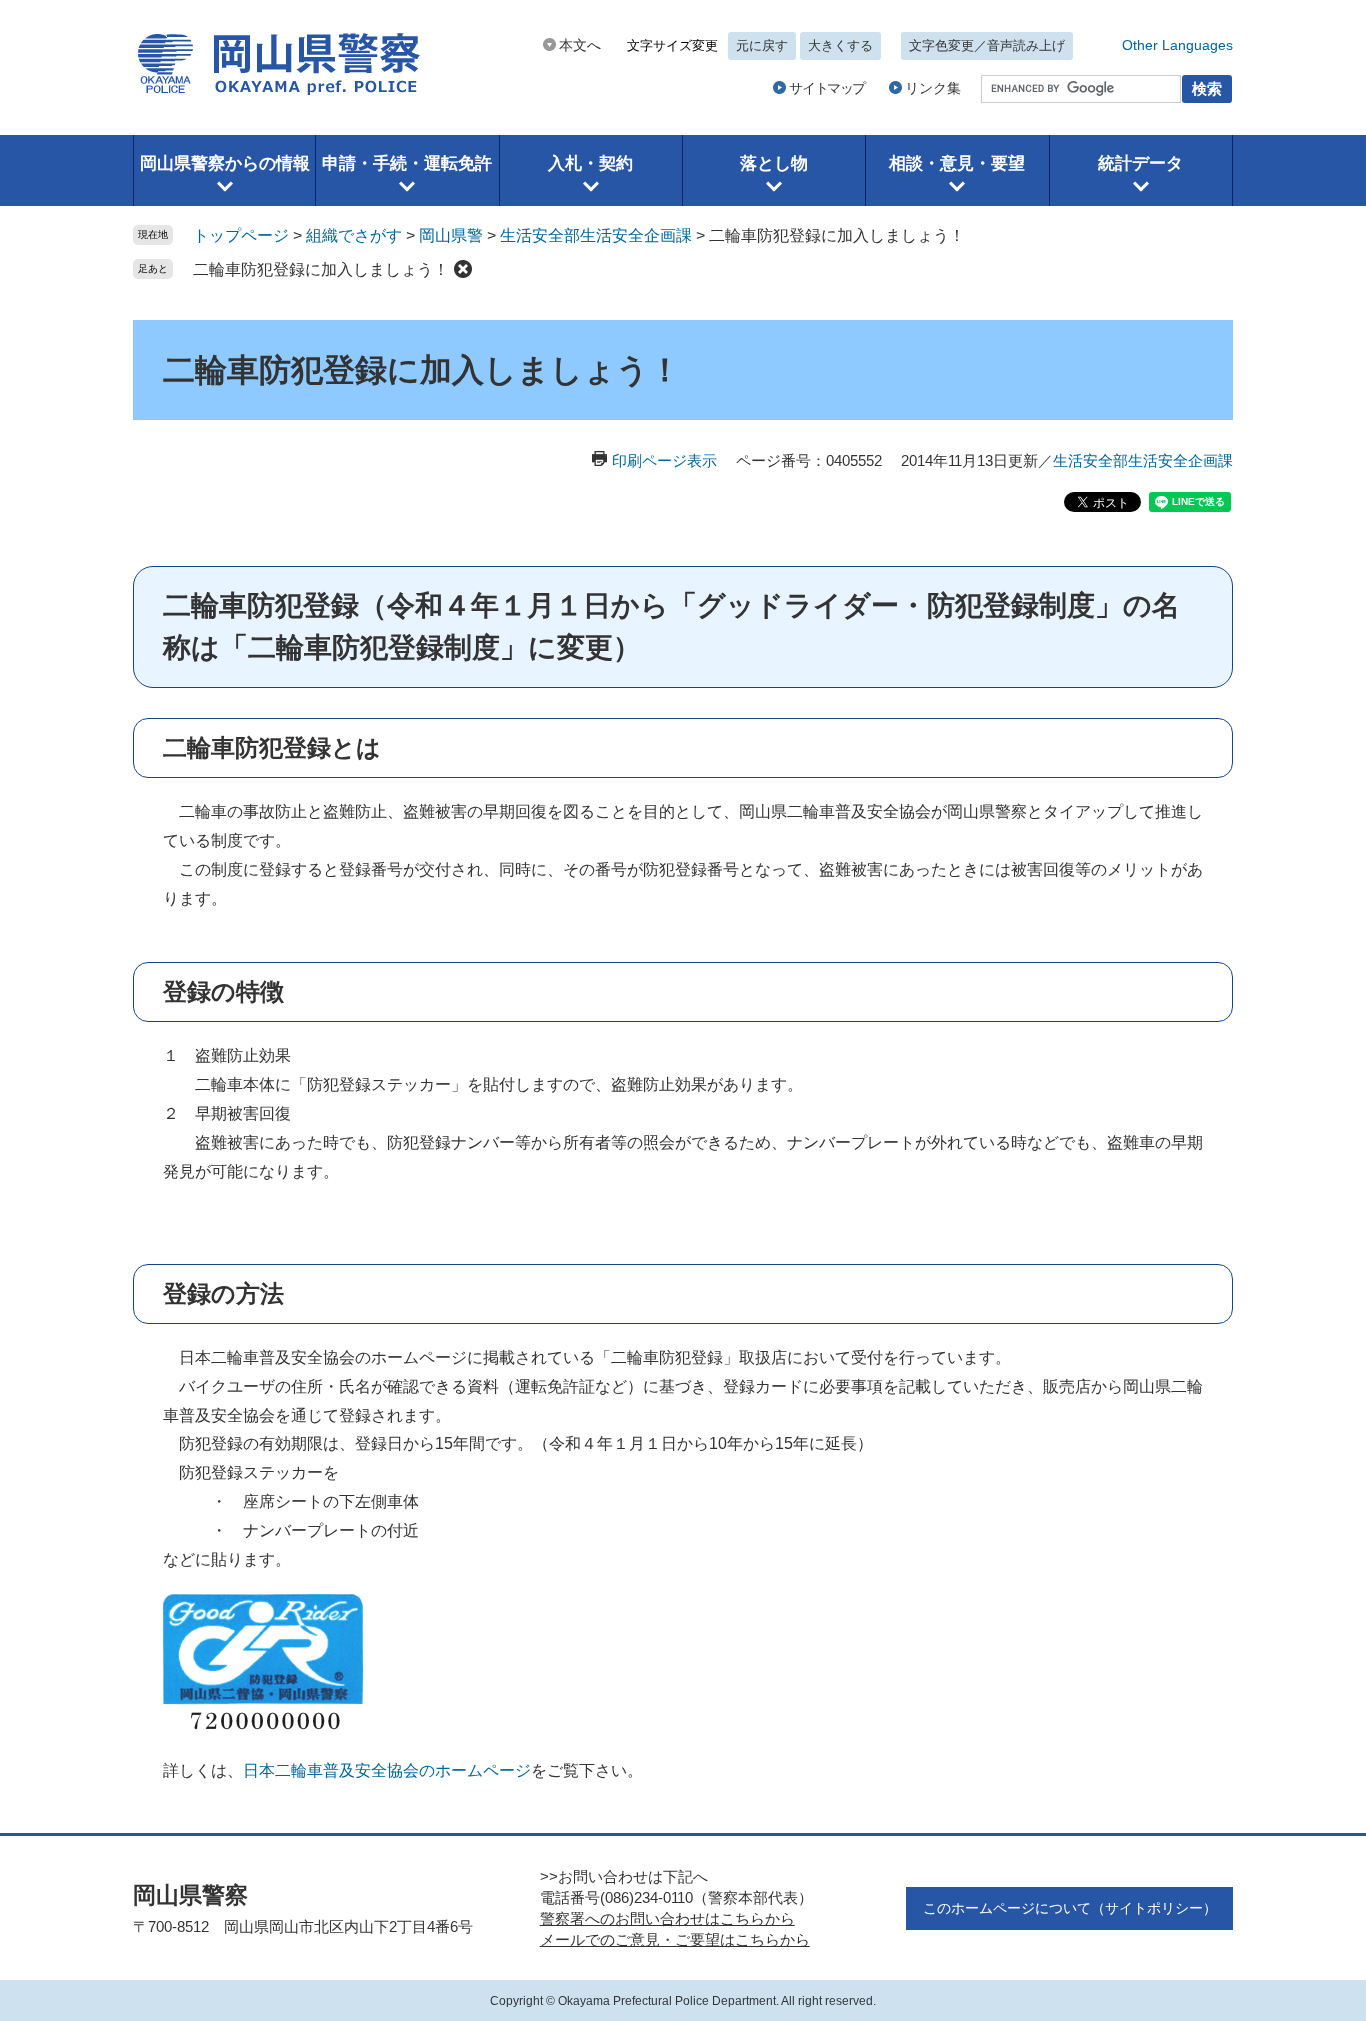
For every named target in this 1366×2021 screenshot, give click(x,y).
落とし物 (774, 163)
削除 (463, 269)
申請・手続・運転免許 (407, 163)
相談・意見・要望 (957, 163)
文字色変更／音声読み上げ (987, 45)
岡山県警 (451, 235)
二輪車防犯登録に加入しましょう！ (321, 269)
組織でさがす (354, 235)
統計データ (1140, 163)
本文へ (580, 45)
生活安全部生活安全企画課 (596, 235)
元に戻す (762, 45)
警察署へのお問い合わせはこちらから (667, 1918)
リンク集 (933, 88)
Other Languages (1177, 45)
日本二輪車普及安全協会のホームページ (387, 1770)
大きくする (840, 45)
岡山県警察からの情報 (225, 163)
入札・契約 (590, 163)
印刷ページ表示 (664, 460)
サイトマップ (827, 88)
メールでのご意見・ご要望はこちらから (675, 1939)
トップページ (241, 235)
